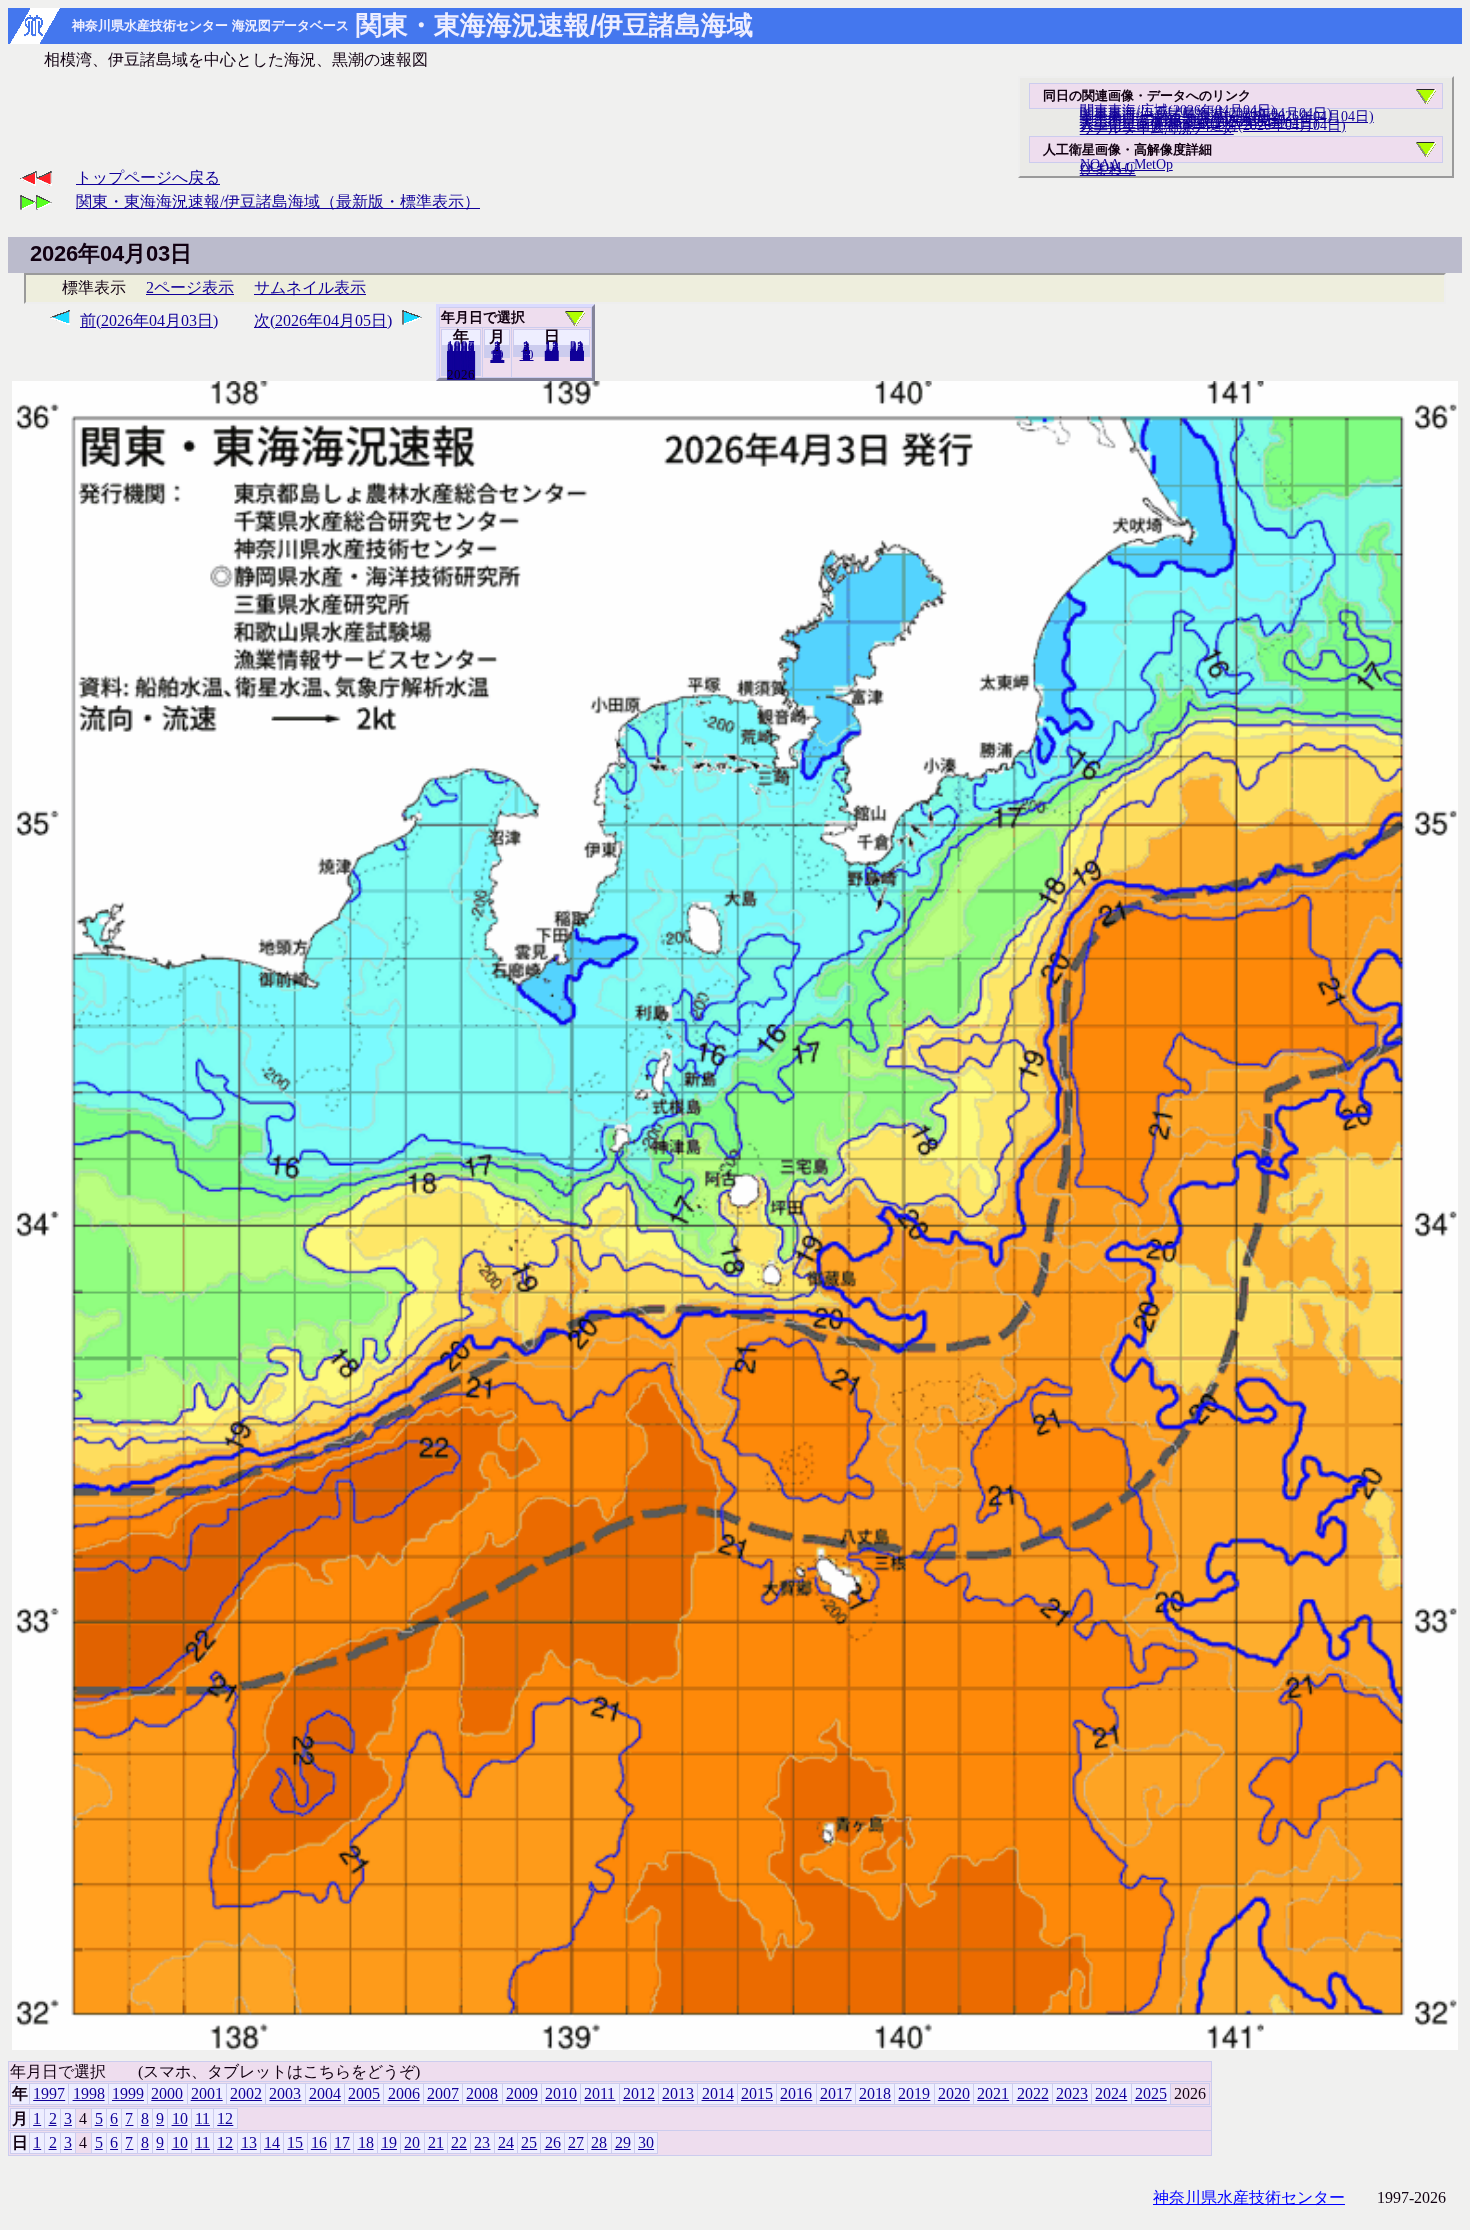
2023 (1072, 2093)
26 (553, 2142)
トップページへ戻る (148, 177)
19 (389, 2142)
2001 (207, 2093)
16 (319, 2142)
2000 (167, 2093)
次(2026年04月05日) (323, 320)
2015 (757, 2093)
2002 (246, 2093)
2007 (443, 2093)
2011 (599, 2093)
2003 (285, 2093)
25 (529, 2142)
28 (599, 2142)
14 (272, 2142)
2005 (364, 2093)
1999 (128, 2093)
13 (249, 2142)
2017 (836, 2093)
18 (366, 2142)
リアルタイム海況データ (1157, 128)
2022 (1033, 2093)
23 (482, 2142)
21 (436, 2142)
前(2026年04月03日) (149, 320)
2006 (404, 2093)
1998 (89, 2093)
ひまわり (1108, 169)
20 (552, 355)
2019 (914, 2093)
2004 (325, 2093)
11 (202, 2118)
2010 (561, 2093)
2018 (875, 2093)
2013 (678, 2093)
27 (576, 2142)
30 (577, 355)
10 (527, 355)
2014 (718, 2093)
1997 (49, 2093)
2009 (522, 2093)
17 (342, 2142)
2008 (482, 2093)
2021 (993, 2093)
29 (623, 2142)
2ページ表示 (190, 287)
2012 (639, 2093)
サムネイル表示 (310, 287)
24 (506, 2142)
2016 (796, 2093)
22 (459, 2142)
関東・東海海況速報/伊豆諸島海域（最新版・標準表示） (278, 201)
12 (497, 357)
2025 (461, 374)
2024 (1111, 2093)
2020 (954, 2093)
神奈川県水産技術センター (1249, 2197)
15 (295, 2142)
